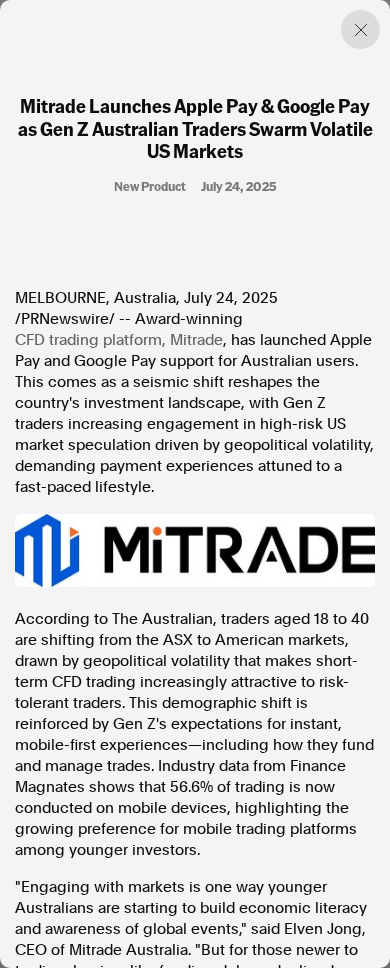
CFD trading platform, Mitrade (119, 340)
